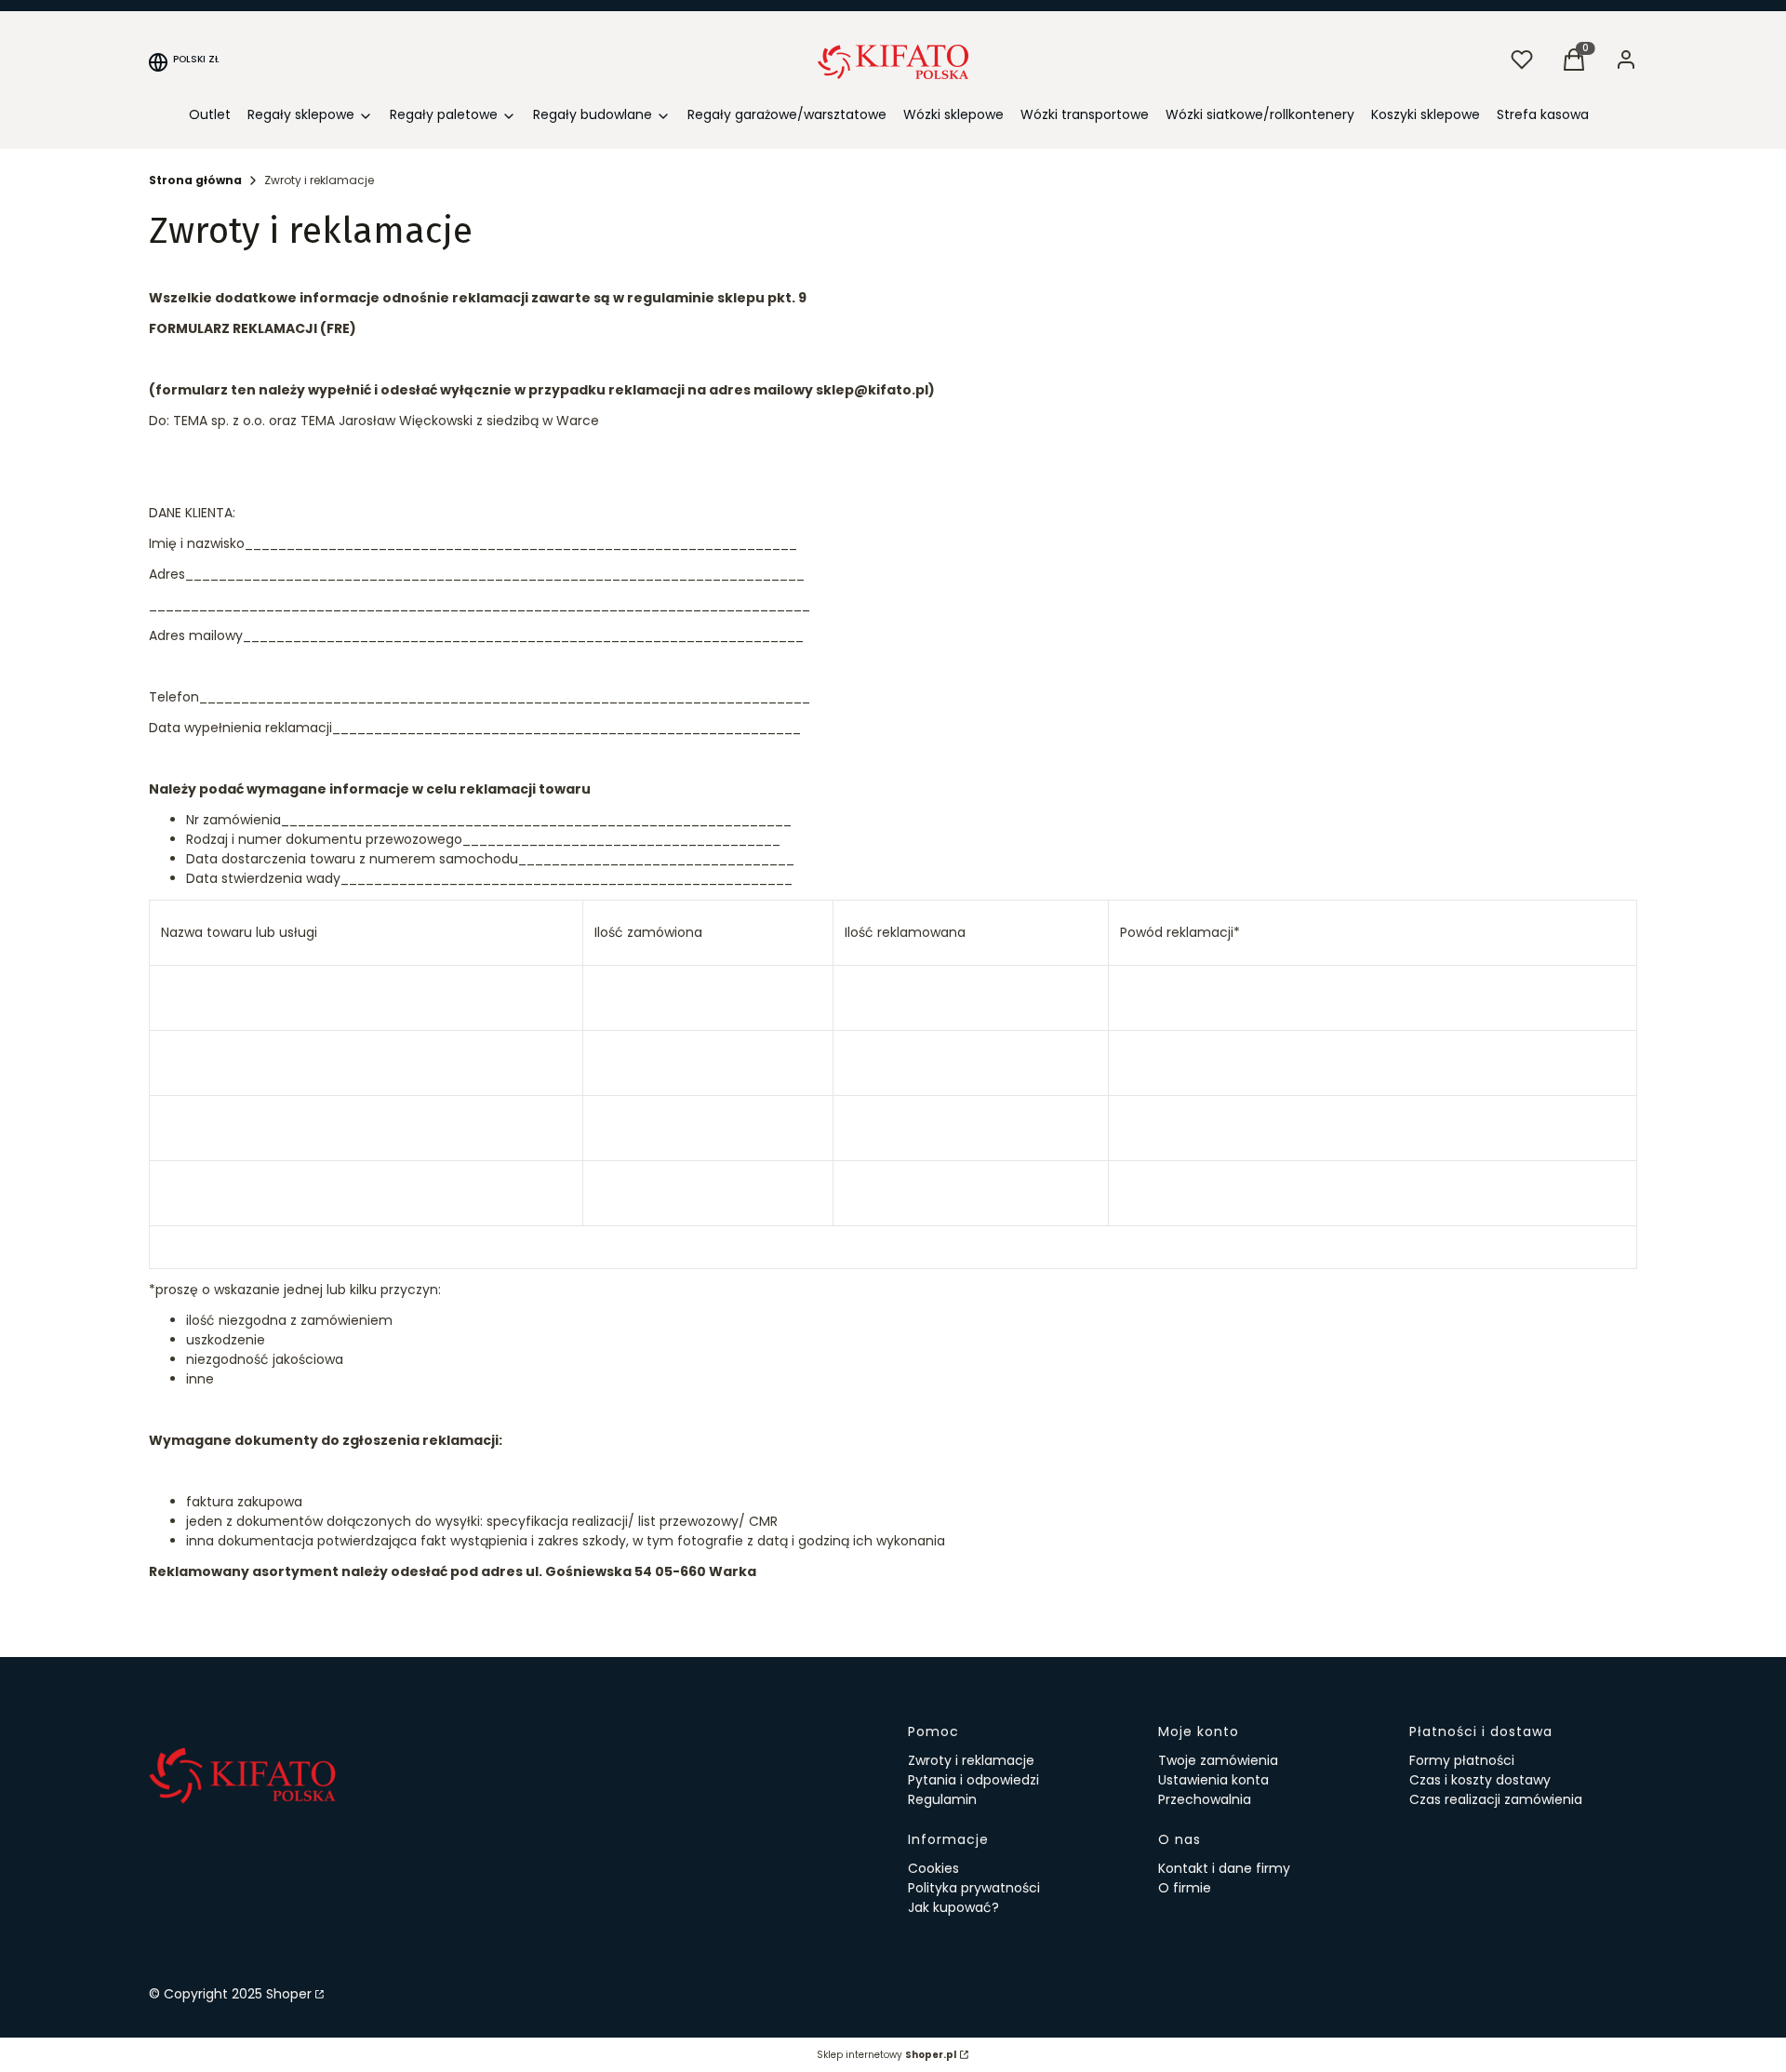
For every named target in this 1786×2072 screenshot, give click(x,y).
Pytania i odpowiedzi (973, 1780)
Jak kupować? (953, 1907)
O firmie (1185, 1888)
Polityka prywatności (974, 1888)
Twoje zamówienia (1218, 1760)
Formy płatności (1462, 1760)
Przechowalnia (1205, 1799)
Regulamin (942, 1799)
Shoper (289, 1994)
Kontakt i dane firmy (1224, 1868)
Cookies (933, 1868)
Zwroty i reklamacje (971, 1760)
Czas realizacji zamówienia (1496, 1799)
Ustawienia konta (1213, 1780)
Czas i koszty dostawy (1480, 1780)
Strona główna (195, 180)
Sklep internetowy (886, 2055)
